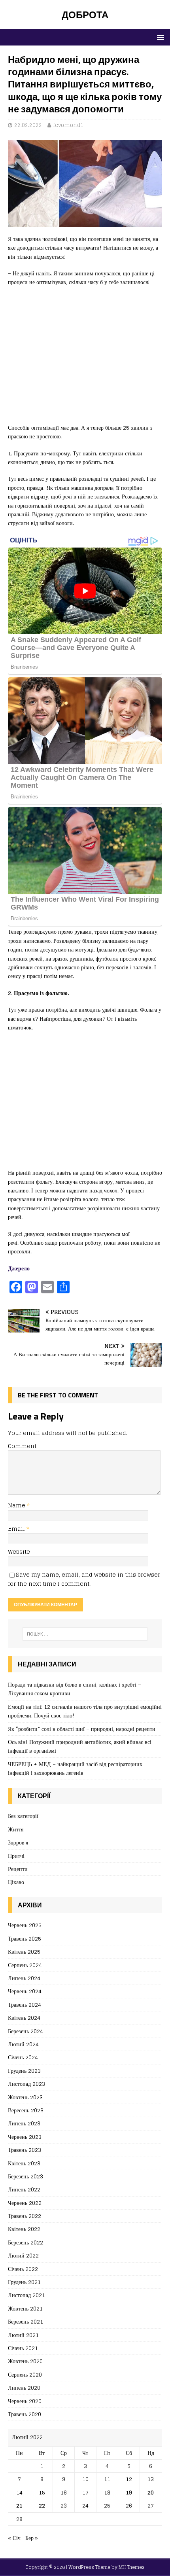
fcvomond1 (68, 125)
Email (17, 1529)
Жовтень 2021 (25, 2308)
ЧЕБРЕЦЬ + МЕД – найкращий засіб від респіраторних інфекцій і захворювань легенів (75, 1768)
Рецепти (18, 1869)
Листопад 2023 (26, 2084)
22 (42, 2505)
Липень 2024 (24, 1978)
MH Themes (132, 2567)
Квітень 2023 (24, 2163)
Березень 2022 (25, 2242)
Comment (22, 1446)
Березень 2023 (25, 2176)
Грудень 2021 (24, 2282)
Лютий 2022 (23, 2255)
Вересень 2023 (26, 2110)
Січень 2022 (23, 2269)
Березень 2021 (25, 2321)
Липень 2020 (24, 2387)
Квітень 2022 (24, 2229)
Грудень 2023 (24, 2071)
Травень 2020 (25, 2414)
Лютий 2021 (23, 2335)
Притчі (16, 1856)
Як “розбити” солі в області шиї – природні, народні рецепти (82, 1729)
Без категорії (23, 1816)
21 (19, 2505)
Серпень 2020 (25, 2374)
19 (129, 2492)
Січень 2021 (23, 2348)
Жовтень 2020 (25, 2361)
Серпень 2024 (25, 1965)
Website (19, 1551)
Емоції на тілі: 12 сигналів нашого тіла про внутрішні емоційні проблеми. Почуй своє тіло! (85, 1711)
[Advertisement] (85, 359)
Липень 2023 (24, 2123)
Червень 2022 (25, 2203)
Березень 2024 (25, 2031)
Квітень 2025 (24, 1951)
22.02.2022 (28, 125)
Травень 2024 (25, 2005)
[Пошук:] (85, 1634)
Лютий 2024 (23, 2044)
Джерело (19, 1268)
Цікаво (16, 1882)
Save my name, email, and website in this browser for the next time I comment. (84, 1579)
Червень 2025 (25, 1925)
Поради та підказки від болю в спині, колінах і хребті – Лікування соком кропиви (75, 1689)
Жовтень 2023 (25, 2097)
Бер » (32, 2538)
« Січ (14, 2538)
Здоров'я (18, 1842)
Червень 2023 (25, 2137)
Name (17, 1505)
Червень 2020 (25, 2401)
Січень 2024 (23, 2057)
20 (151, 2492)
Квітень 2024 (24, 2018)
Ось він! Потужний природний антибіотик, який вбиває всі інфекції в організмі (80, 1746)
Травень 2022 (25, 2216)
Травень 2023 (25, 2150)
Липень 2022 (24, 2189)
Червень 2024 (25, 1991)
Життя (16, 1829)
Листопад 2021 (26, 2295)
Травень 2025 (25, 1938)
